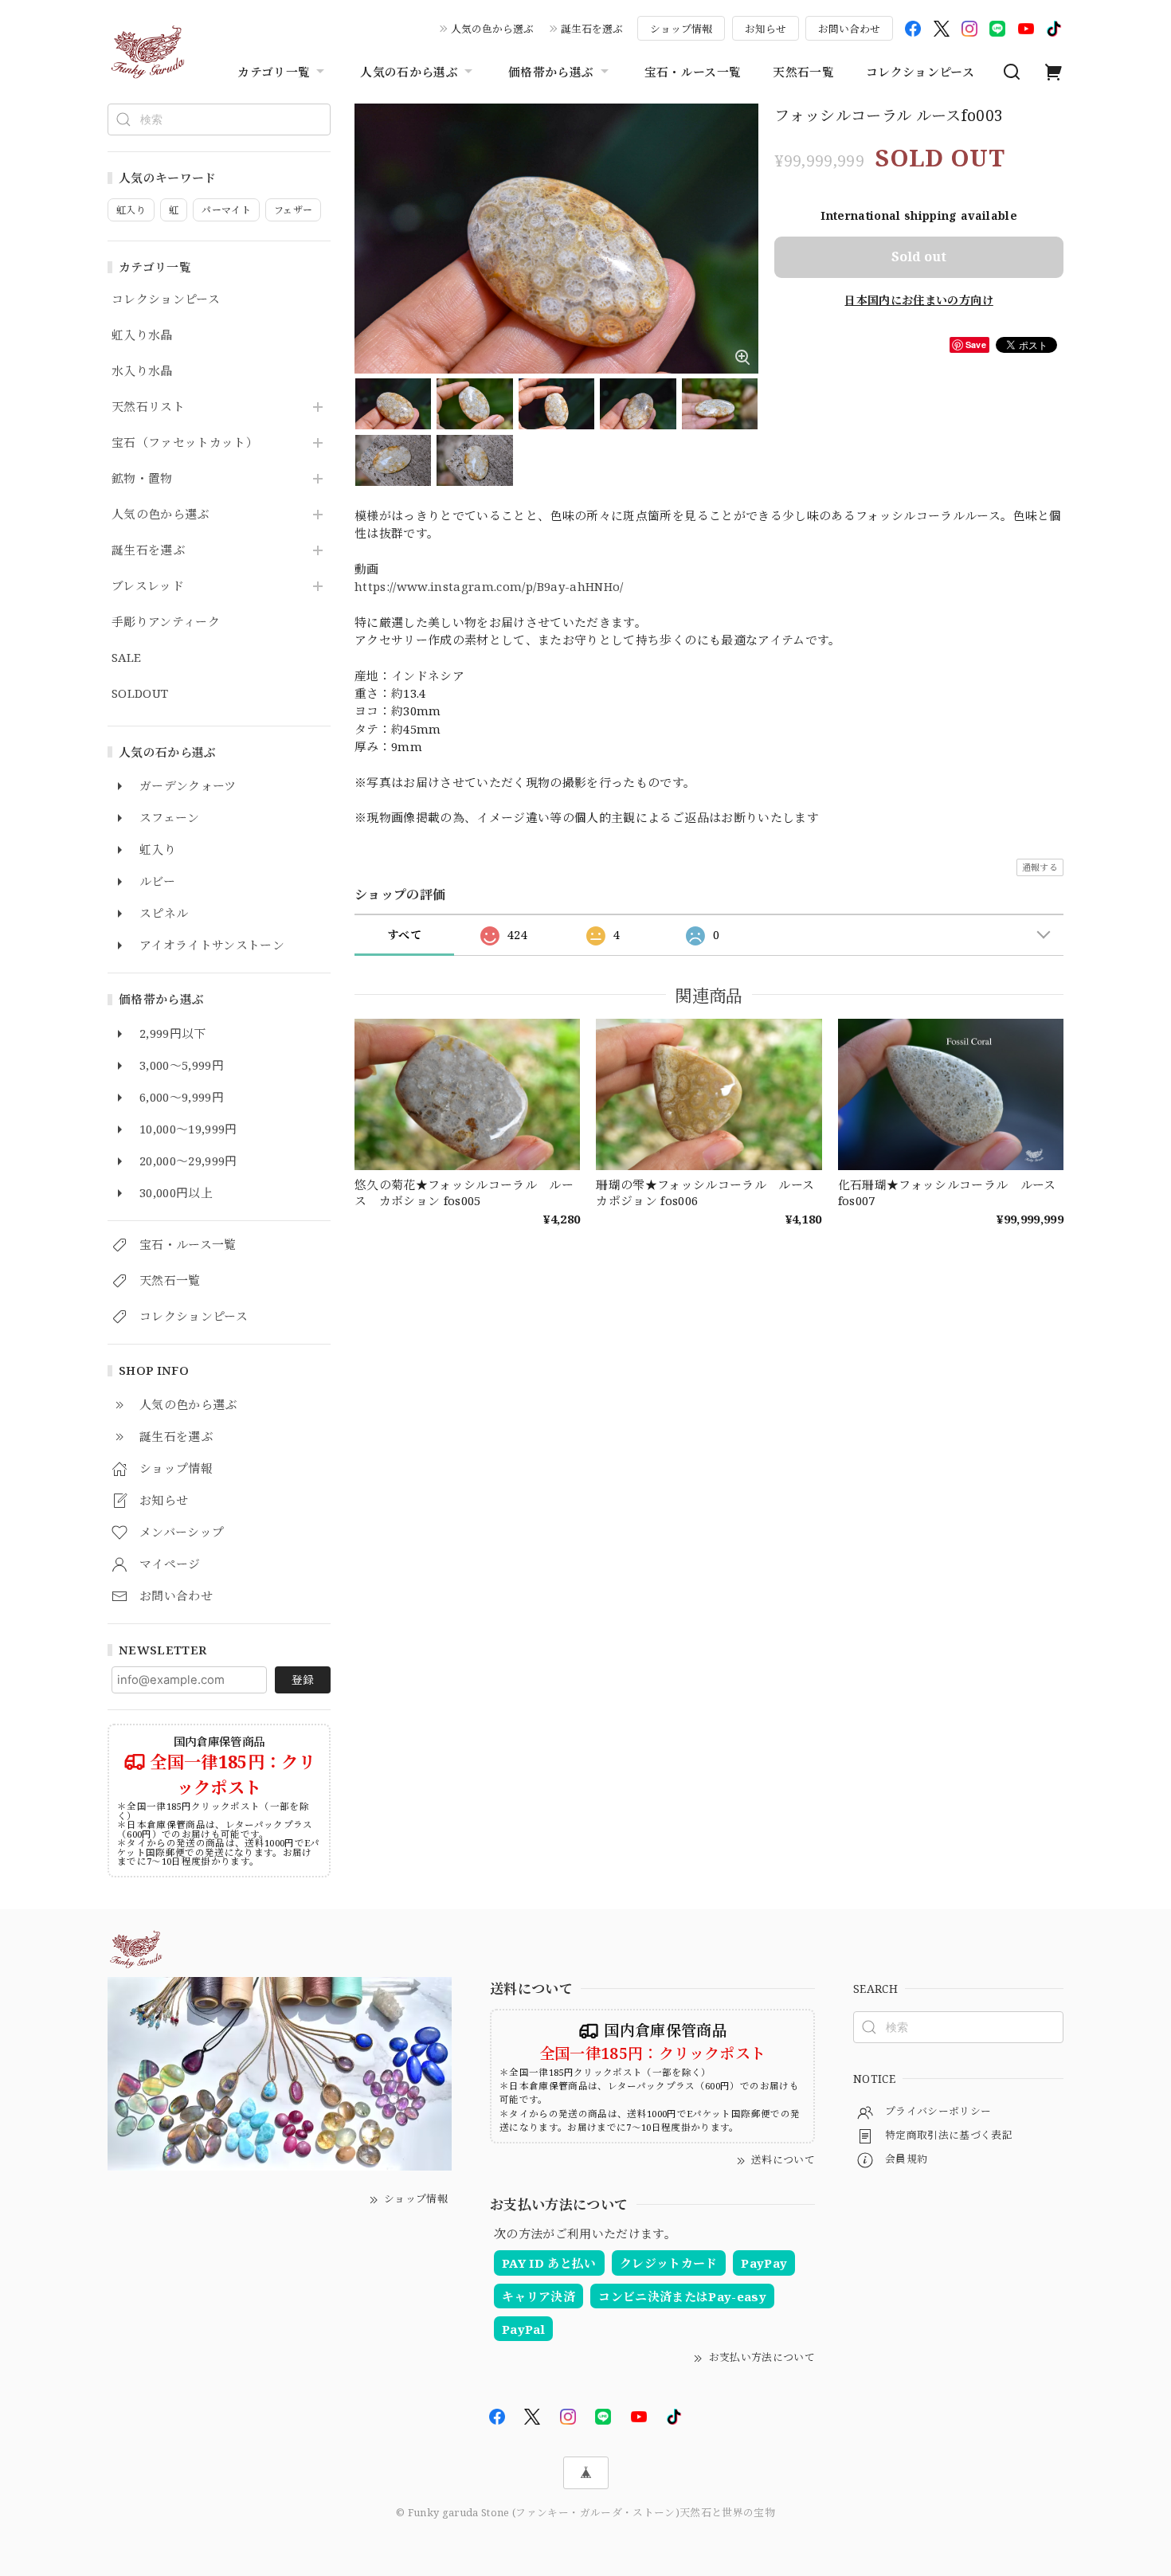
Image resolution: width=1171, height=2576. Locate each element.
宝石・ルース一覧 (693, 72)
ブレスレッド (148, 586)
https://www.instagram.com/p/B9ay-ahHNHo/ (489, 586)
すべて (404, 935)
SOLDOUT (140, 694)
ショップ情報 (681, 29)
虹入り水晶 (142, 335)
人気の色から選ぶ (492, 29)
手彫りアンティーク (166, 622)
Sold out (919, 256)
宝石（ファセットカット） (185, 443)
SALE (126, 658)
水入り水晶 (142, 371)
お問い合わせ (849, 29)
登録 (303, 1679)
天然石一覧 (803, 72)
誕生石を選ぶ (592, 29)
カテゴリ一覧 (274, 72)
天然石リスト (148, 407)
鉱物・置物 (142, 479)
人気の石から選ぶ (409, 72)
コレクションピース (920, 72)
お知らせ (766, 29)
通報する (1040, 867)
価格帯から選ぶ (551, 72)
